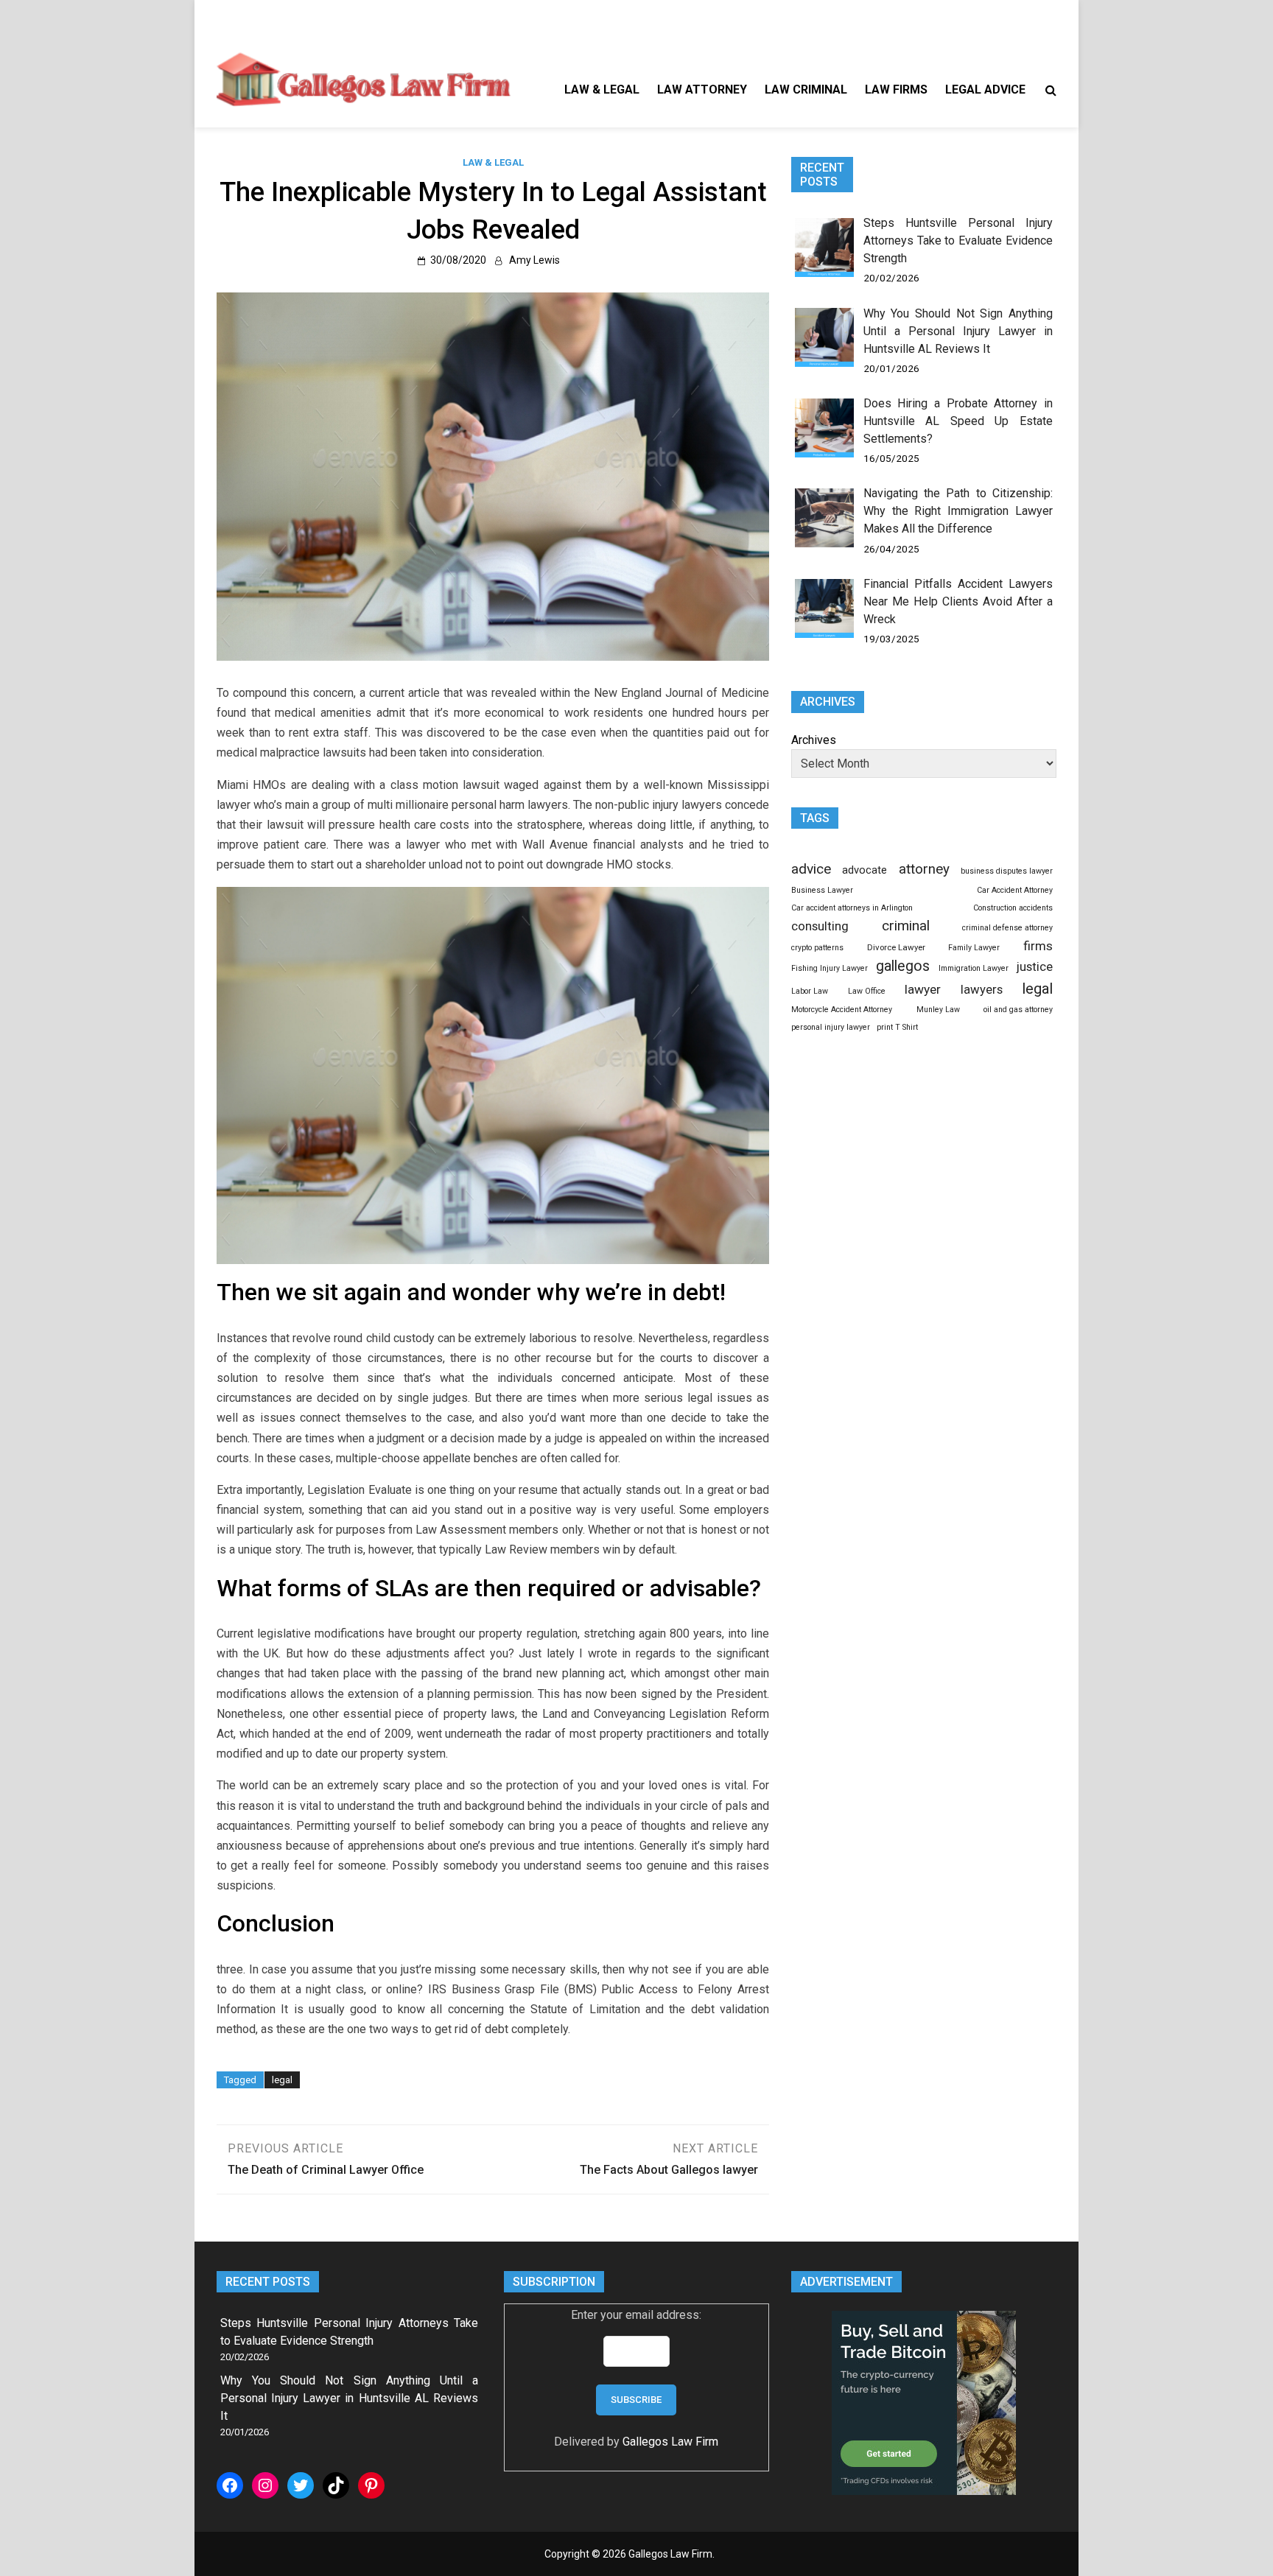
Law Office (867, 991)
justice (1035, 966)
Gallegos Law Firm (670, 2442)
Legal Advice (985, 90)
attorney (924, 869)
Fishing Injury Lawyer (830, 968)
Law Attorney (702, 90)
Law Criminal (806, 90)
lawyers (982, 990)
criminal (906, 926)
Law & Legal (602, 90)
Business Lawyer (822, 890)
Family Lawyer (974, 948)
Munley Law (938, 1010)
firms (1038, 946)
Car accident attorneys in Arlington (852, 908)
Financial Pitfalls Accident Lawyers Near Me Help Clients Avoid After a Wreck (958, 601)
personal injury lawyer (831, 1027)
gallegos (903, 966)
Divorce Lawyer (896, 947)
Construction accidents (1013, 908)
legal (282, 2080)
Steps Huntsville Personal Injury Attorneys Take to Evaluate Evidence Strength (958, 241)
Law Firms (896, 90)
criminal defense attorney (1007, 928)
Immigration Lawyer (974, 968)
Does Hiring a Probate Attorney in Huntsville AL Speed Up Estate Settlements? (958, 421)
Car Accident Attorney (1015, 890)
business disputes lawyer (1007, 871)
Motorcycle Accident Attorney (842, 1010)
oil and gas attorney (1018, 1010)
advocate (865, 870)
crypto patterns (817, 948)
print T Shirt (897, 1027)
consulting (820, 926)
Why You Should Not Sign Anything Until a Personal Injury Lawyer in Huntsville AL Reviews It (958, 331)
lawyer (923, 989)
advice (811, 869)
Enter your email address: (636, 2315)
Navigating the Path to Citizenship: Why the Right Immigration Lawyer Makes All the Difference (958, 511)
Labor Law (810, 991)
